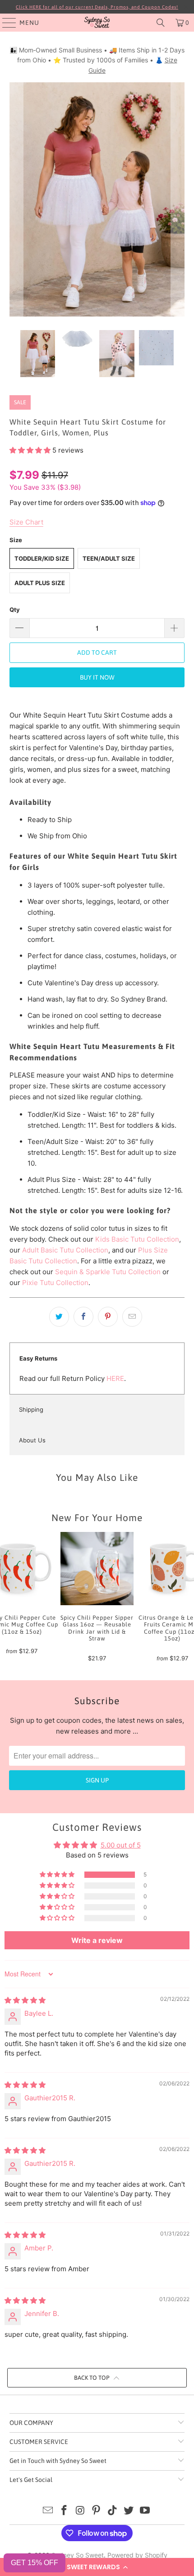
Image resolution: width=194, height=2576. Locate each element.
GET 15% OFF (35, 2563)
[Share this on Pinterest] (108, 1317)
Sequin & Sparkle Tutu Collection (108, 1272)
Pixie (31, 1283)
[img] (25, 2000)
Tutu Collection (64, 1283)
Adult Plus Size (40, 583)
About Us (32, 1440)
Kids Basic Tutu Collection (137, 1239)
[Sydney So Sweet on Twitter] (129, 2511)
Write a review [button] (97, 1940)
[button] (97, 2567)
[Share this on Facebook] (83, 1317)
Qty (15, 610)
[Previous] (16, 199)
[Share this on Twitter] (59, 1317)
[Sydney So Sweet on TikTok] (113, 2511)
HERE (115, 1378)
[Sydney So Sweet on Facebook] (65, 2511)
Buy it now (97, 677)
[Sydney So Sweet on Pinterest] (97, 2511)
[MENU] (5, 23)
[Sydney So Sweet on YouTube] (145, 2511)
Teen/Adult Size (109, 558)
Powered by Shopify (137, 2555)
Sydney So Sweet (78, 2555)
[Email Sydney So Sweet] (48, 2511)
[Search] (161, 23)
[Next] (178, 199)
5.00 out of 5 (121, 1845)
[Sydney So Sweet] (97, 23)
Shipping (31, 1409)
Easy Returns (38, 1358)
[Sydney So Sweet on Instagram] (80, 2511)
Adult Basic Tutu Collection (65, 1250)
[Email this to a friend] (132, 1317)
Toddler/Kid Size (42, 558)
